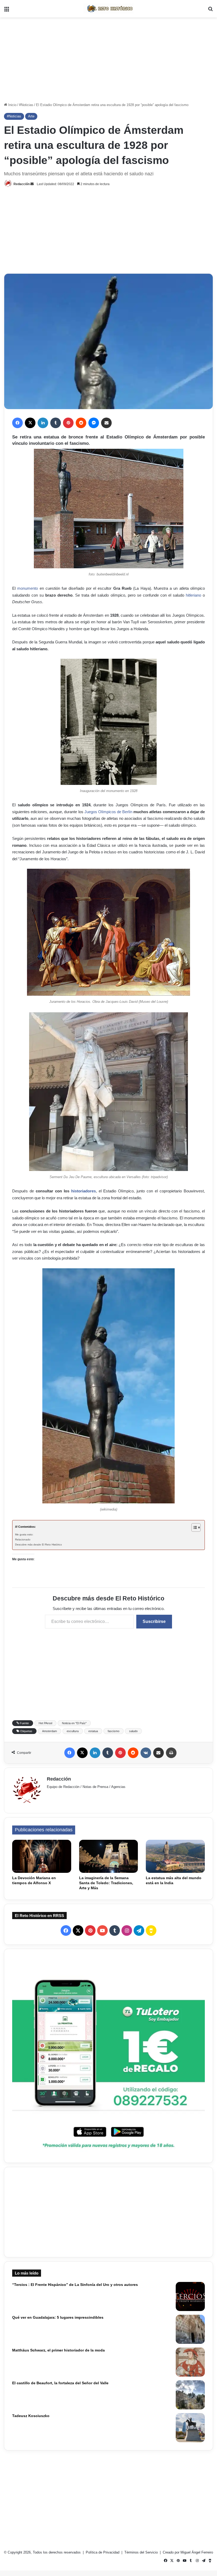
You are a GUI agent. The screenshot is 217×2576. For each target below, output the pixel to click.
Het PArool (45, 1723)
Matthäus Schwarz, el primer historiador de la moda (58, 2350)
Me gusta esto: (24, 1534)
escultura (73, 1731)
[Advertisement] (108, 60)
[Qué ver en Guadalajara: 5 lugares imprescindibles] (190, 2329)
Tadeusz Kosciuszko (31, 2416)
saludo (133, 1731)
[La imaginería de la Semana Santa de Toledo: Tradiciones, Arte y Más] (109, 1856)
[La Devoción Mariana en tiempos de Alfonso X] (42, 1856)
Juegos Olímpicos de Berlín (108, 812)
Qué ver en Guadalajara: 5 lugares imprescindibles (58, 2317)
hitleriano (193, 595)
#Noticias (26, 105)
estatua (93, 1731)
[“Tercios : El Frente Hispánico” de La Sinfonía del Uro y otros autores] (190, 2296)
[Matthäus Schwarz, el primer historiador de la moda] (190, 2362)
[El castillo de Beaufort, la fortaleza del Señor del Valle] (190, 2395)
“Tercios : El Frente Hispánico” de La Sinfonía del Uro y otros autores (75, 2285)
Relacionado (23, 1539)
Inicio (12, 105)
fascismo (114, 1731)
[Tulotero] (108, 2056)
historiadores (83, 1191)
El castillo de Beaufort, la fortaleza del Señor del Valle (60, 2383)
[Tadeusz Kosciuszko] (190, 2428)
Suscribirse (154, 1621)
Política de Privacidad (103, 2552)
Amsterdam (49, 1731)
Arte (31, 116)
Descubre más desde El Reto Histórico (39, 1545)
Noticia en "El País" (74, 1723)
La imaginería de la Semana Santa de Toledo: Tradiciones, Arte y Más (106, 1883)
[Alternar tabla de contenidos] (193, 1527)
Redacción (22, 184)
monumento (28, 588)
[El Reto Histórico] (108, 9)
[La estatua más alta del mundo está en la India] (175, 1856)
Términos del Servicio (142, 2552)
